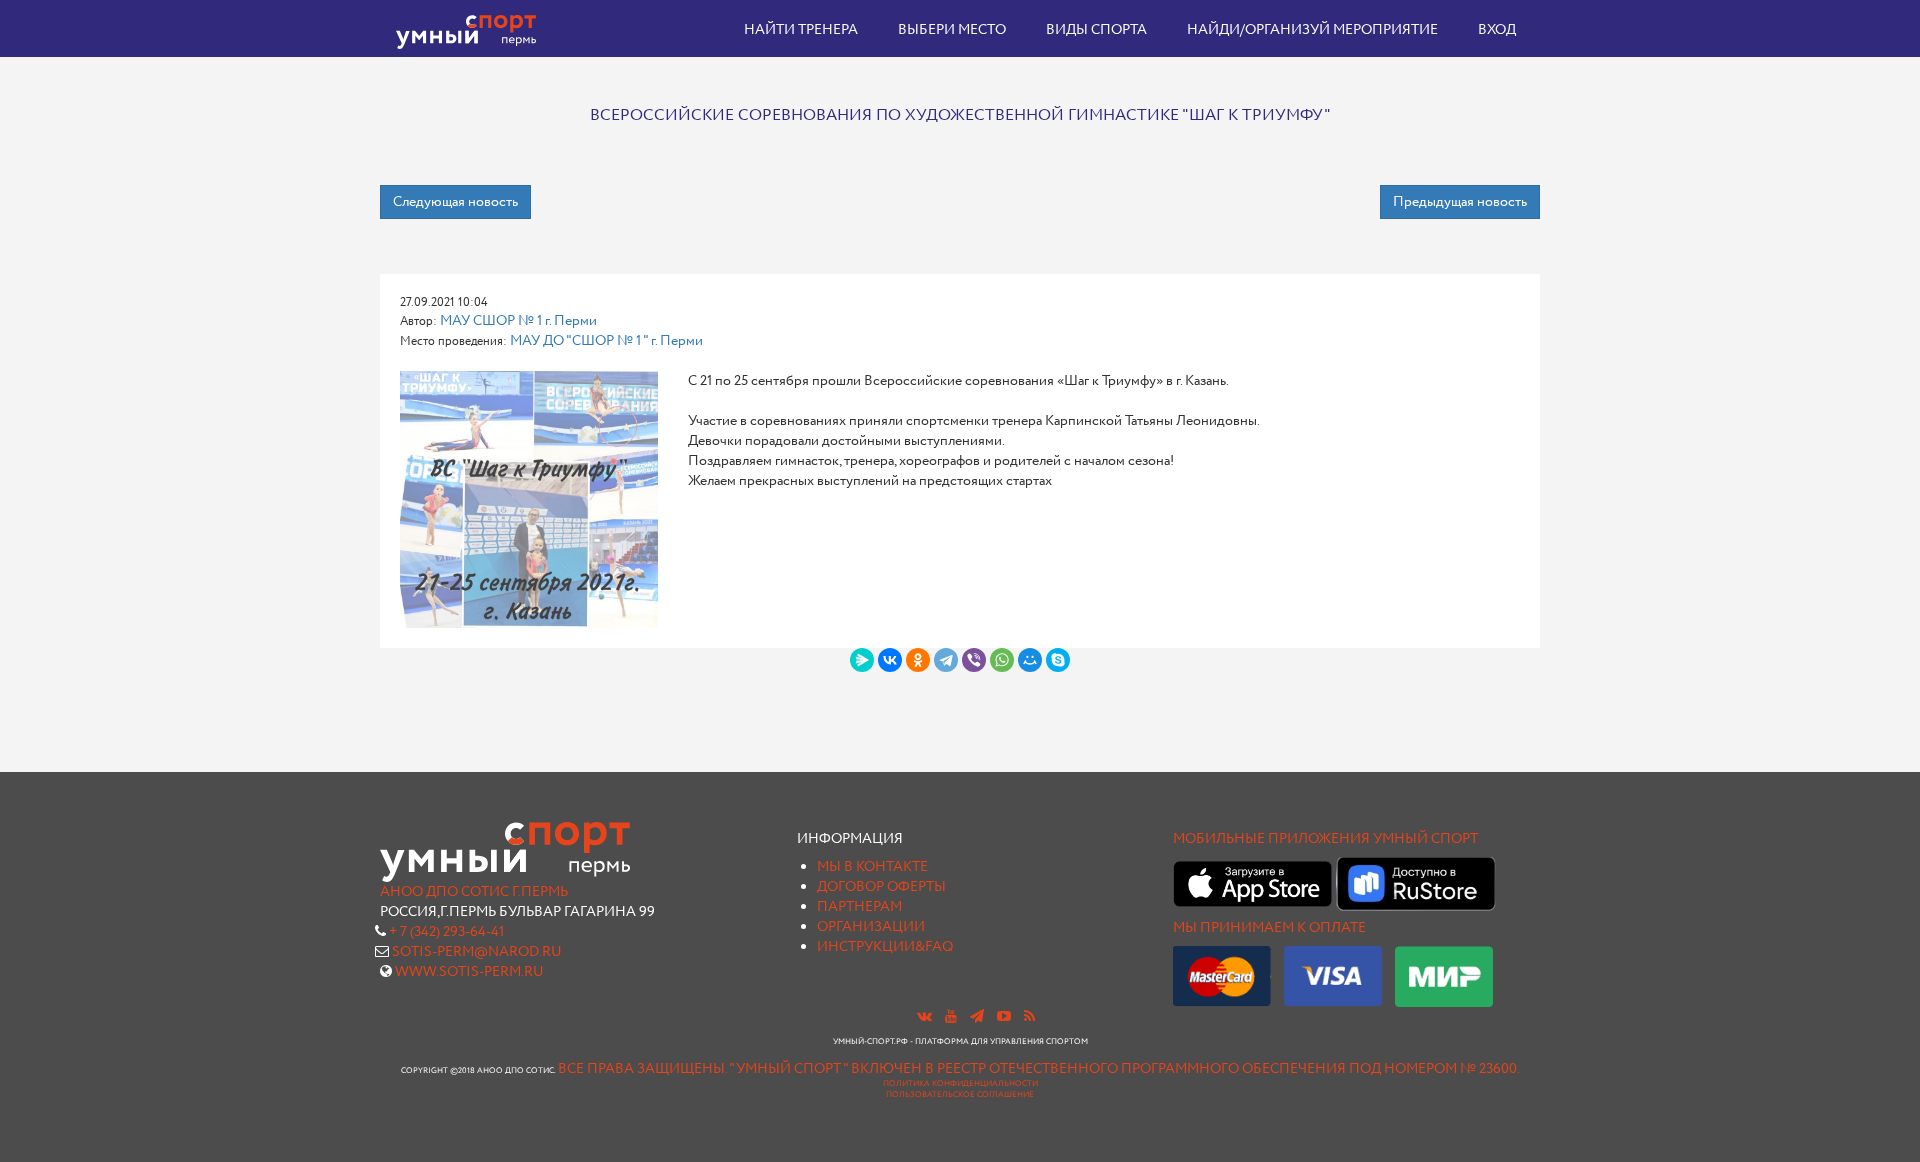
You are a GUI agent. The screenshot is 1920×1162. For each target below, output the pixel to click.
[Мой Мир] (1030, 660)
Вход (1497, 30)
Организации (871, 927)
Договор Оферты (881, 887)
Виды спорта (1096, 30)
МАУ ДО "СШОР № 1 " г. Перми (606, 341)
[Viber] (974, 660)
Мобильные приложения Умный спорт (1325, 839)
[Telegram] (946, 660)
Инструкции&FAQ (885, 947)
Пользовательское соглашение (960, 1095)
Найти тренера (801, 30)
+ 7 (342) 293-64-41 (446, 932)
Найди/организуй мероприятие (1312, 30)
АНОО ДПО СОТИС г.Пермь (474, 892)
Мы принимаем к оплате (1269, 928)
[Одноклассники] (918, 660)
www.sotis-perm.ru (469, 972)
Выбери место (952, 30)
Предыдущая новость (1460, 202)
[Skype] (1058, 660)
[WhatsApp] (1002, 660)
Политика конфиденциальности (960, 1084)
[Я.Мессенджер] (862, 660)
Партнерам (859, 907)
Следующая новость (455, 202)
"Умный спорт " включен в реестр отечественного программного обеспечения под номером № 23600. (1124, 1069)
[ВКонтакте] (890, 660)
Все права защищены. (642, 1069)
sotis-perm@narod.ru (477, 952)
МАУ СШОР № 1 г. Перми (518, 321)
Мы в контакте (872, 867)
